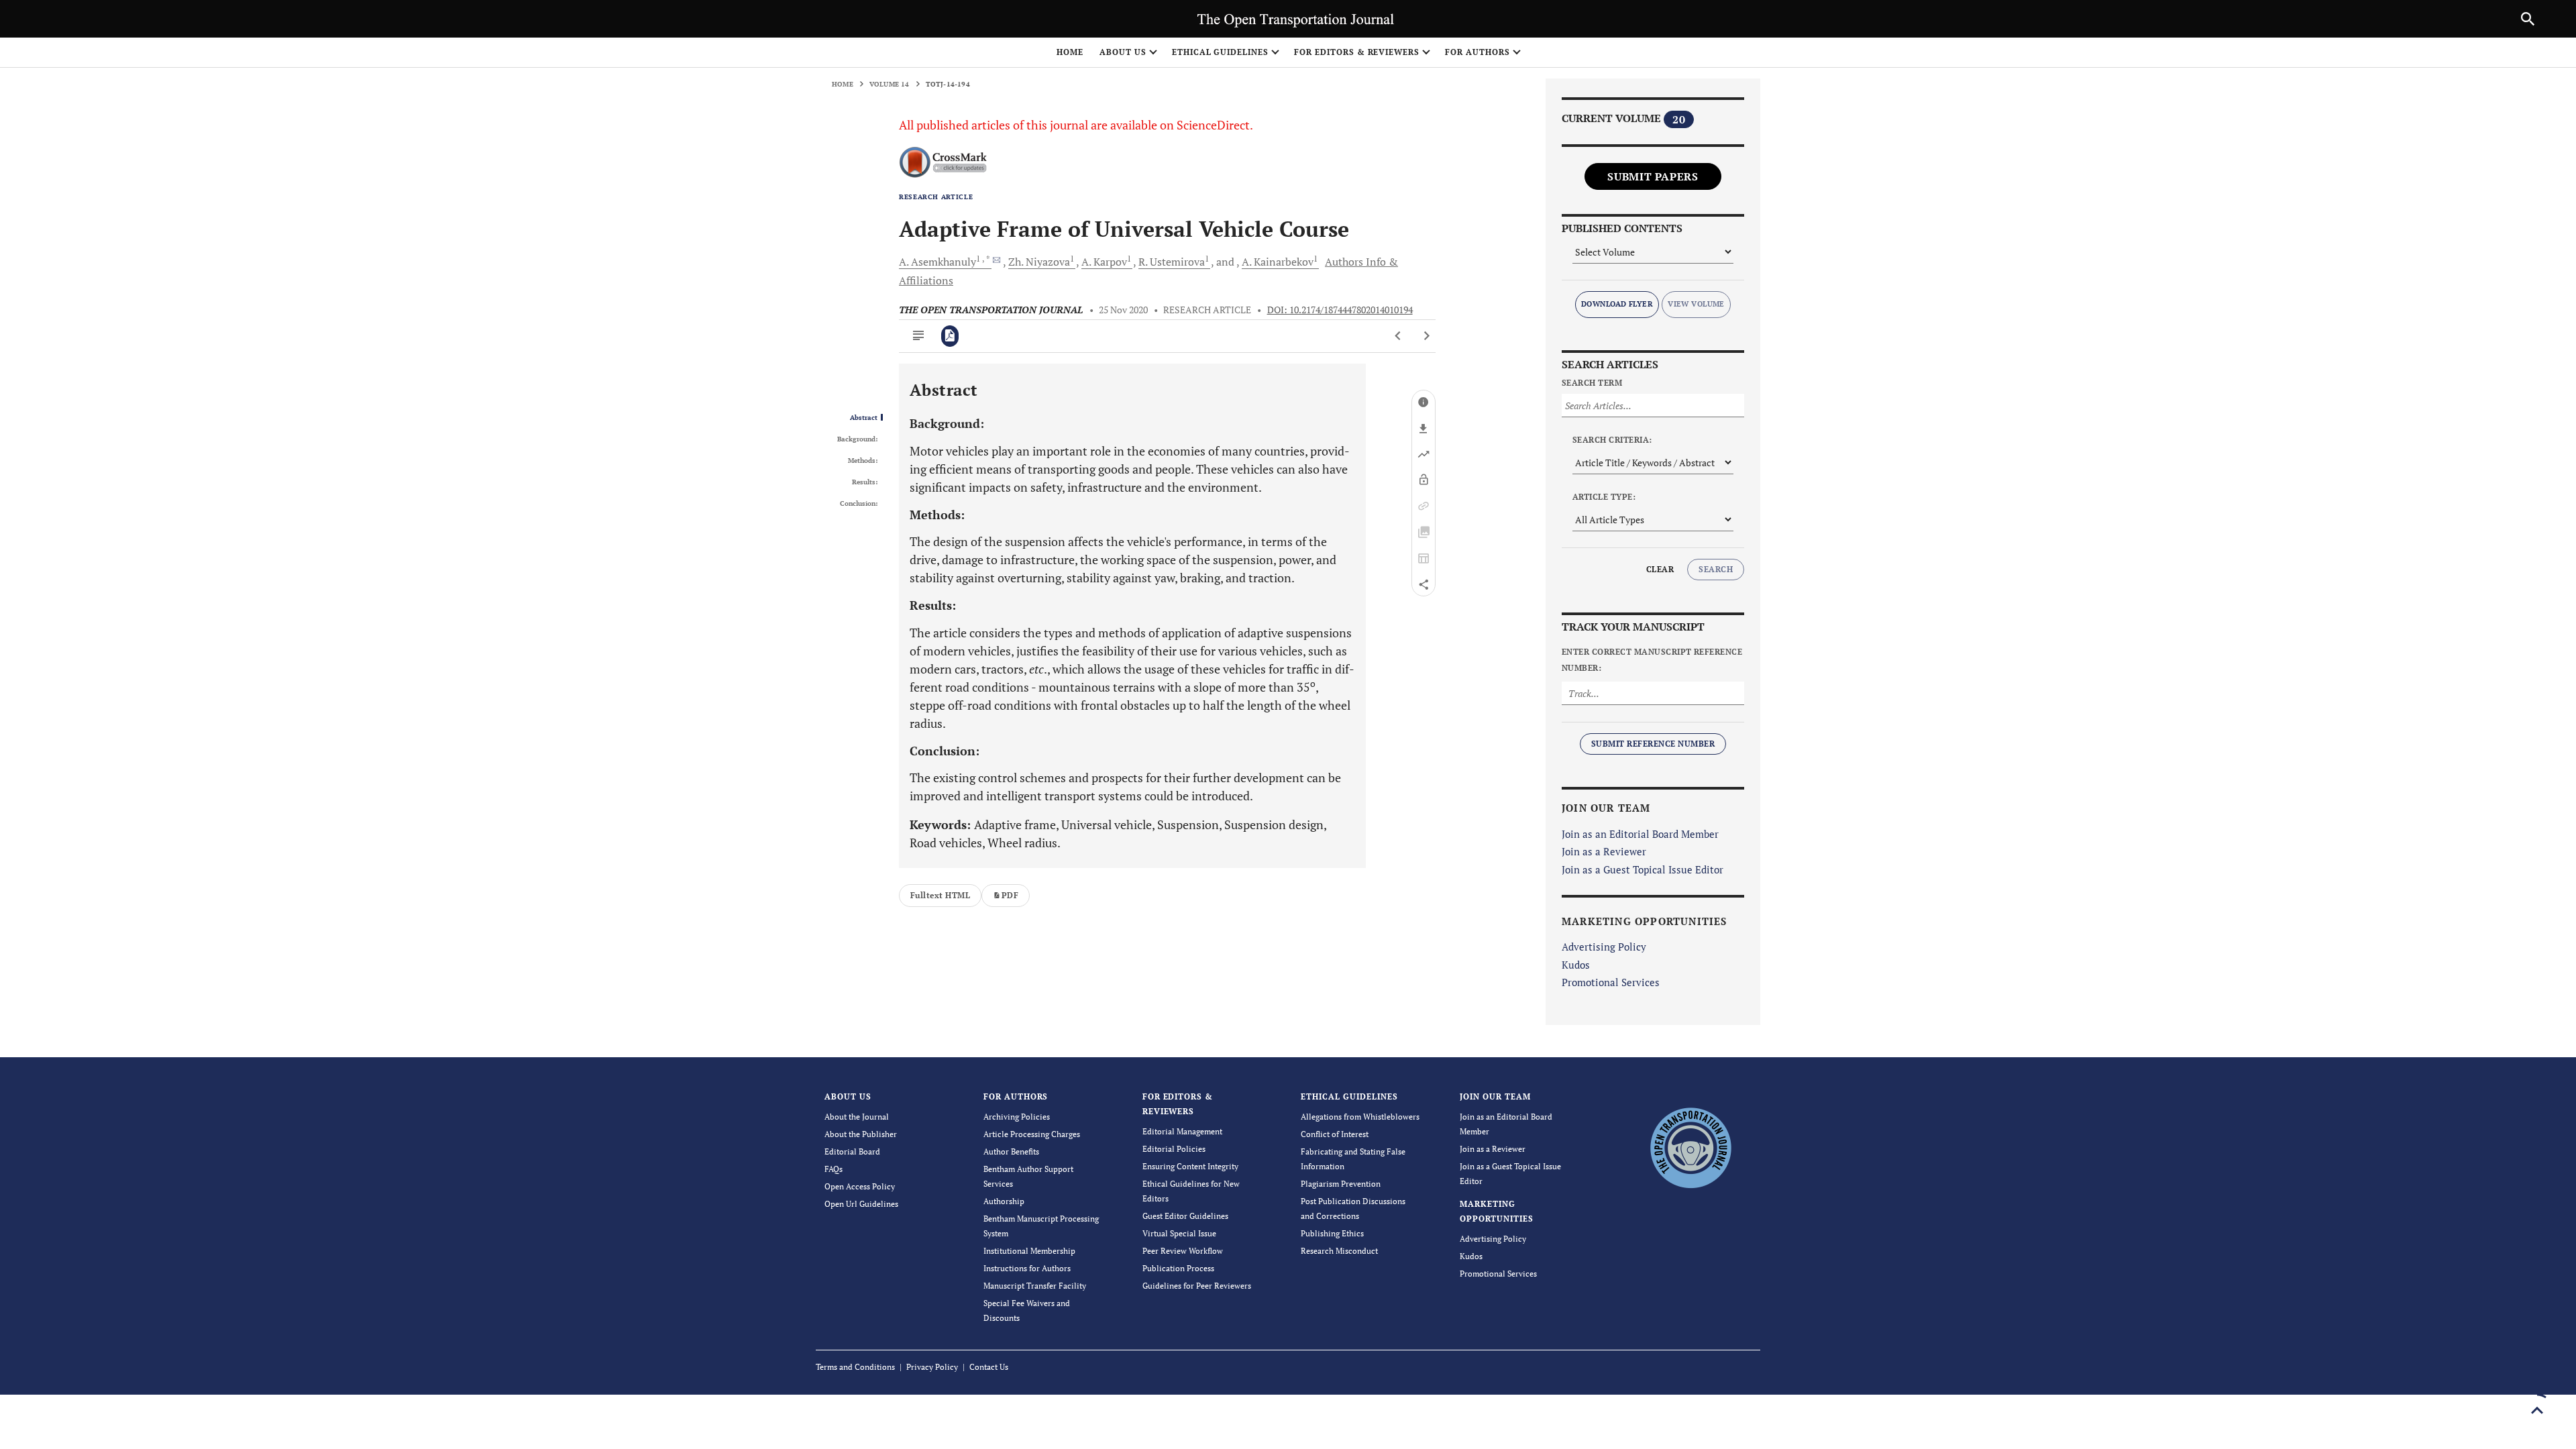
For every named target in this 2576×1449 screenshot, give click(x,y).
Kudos (1576, 965)
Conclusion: (859, 504)
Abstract (864, 418)
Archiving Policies (1017, 1117)
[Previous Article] (1398, 336)
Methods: (863, 461)
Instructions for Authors (1027, 1268)
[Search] (2528, 19)
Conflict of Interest (1335, 1134)
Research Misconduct (1339, 1251)
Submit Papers (1653, 176)
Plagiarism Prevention (1341, 1184)
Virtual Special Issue (1179, 1233)
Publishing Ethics (1332, 1233)
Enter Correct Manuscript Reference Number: (1652, 660)
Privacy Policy (932, 1367)
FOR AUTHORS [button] (1478, 52)
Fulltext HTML (940, 895)
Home (1070, 52)
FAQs (834, 1169)
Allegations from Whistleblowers (1360, 1117)
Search (1716, 569)
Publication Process (1178, 1268)
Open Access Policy (860, 1186)
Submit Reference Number (1653, 744)
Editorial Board (852, 1151)
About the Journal (857, 1117)
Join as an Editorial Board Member (1640, 834)
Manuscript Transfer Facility (1035, 1286)
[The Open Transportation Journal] (1690, 1146)
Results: (865, 482)
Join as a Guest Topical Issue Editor (1643, 869)
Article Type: (1604, 497)
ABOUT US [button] (1123, 52)
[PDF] (950, 336)
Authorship (1004, 1201)
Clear (1660, 569)
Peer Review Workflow (1183, 1251)
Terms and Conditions (855, 1367)
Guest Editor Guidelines (1185, 1216)
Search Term (1592, 383)
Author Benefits (1011, 1151)
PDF (1010, 895)
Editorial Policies (1174, 1149)
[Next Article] (1427, 336)
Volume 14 (890, 84)
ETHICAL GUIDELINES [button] (1220, 52)
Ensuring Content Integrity (1190, 1166)
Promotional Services (1611, 982)
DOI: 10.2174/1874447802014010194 (1340, 310)
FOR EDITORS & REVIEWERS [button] (1357, 52)
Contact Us (989, 1367)
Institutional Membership (1029, 1251)
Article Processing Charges (1032, 1134)
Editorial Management (1182, 1131)
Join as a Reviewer (1604, 851)
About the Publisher (861, 1134)
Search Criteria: (1612, 440)
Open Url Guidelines (861, 1204)
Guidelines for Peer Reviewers (1197, 1286)
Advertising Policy (1604, 947)
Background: (857, 439)
